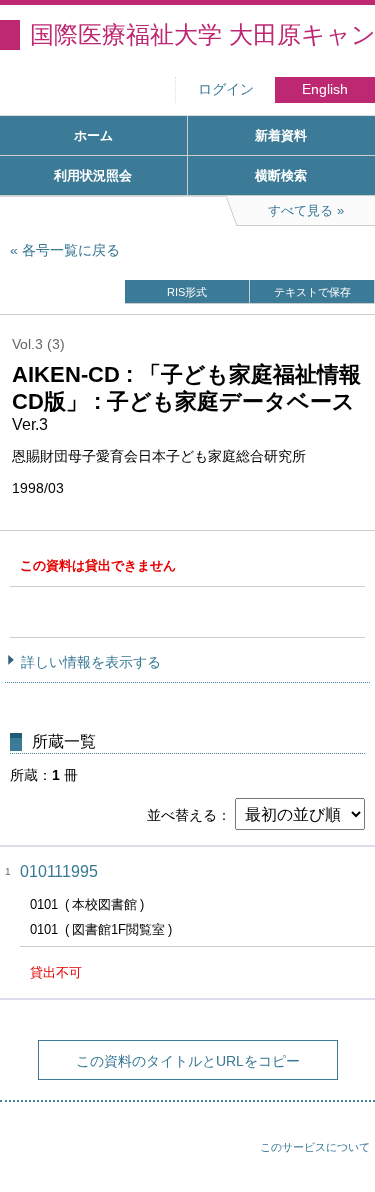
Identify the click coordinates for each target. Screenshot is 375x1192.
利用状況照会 (93, 175)
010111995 (59, 871)
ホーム (93, 135)
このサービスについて (315, 1147)
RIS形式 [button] (187, 292)
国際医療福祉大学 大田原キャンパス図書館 (202, 34)
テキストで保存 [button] (312, 292)
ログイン (226, 89)
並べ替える (182, 815)
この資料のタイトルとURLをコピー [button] (188, 1061)
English (325, 89)
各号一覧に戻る (71, 250)
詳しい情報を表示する (91, 662)
